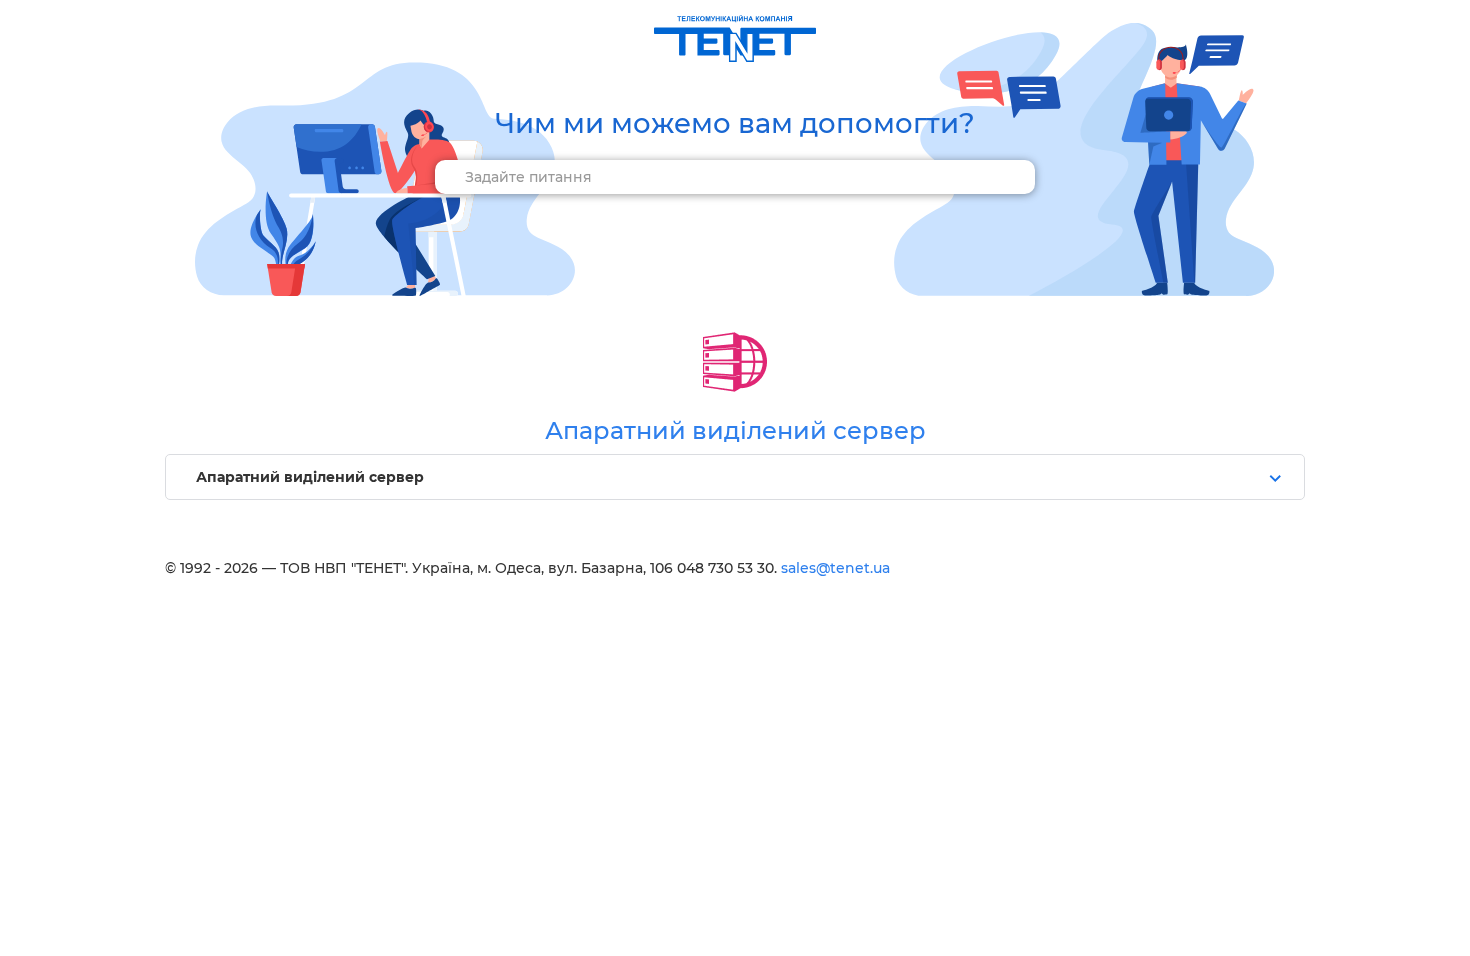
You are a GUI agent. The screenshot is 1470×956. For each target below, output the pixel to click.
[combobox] (735, 177)
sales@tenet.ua (835, 568)
